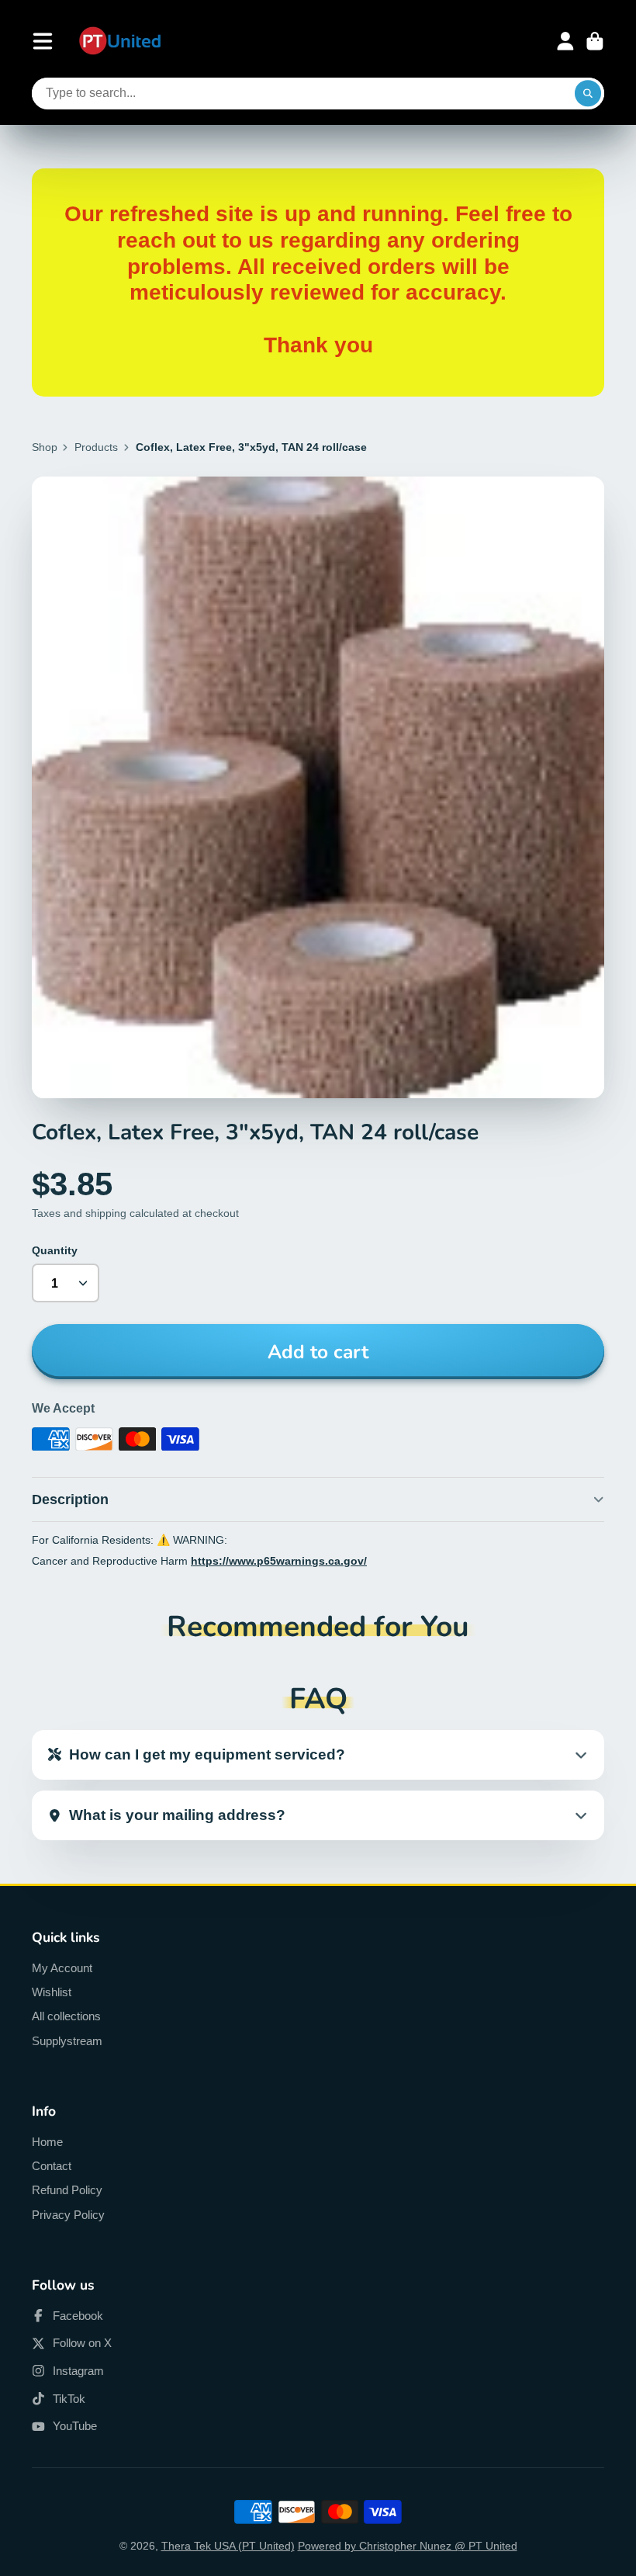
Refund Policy (67, 2190)
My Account (62, 1968)
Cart (595, 41)
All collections (66, 2016)
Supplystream (67, 2041)
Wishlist (52, 1992)
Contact (52, 2166)
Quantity (55, 1250)
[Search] (588, 94)
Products (96, 447)
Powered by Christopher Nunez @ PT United (408, 2546)
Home (47, 2142)
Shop (45, 447)
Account (565, 41)
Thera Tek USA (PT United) (228, 2546)
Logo (120, 42)
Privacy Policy (68, 2215)
